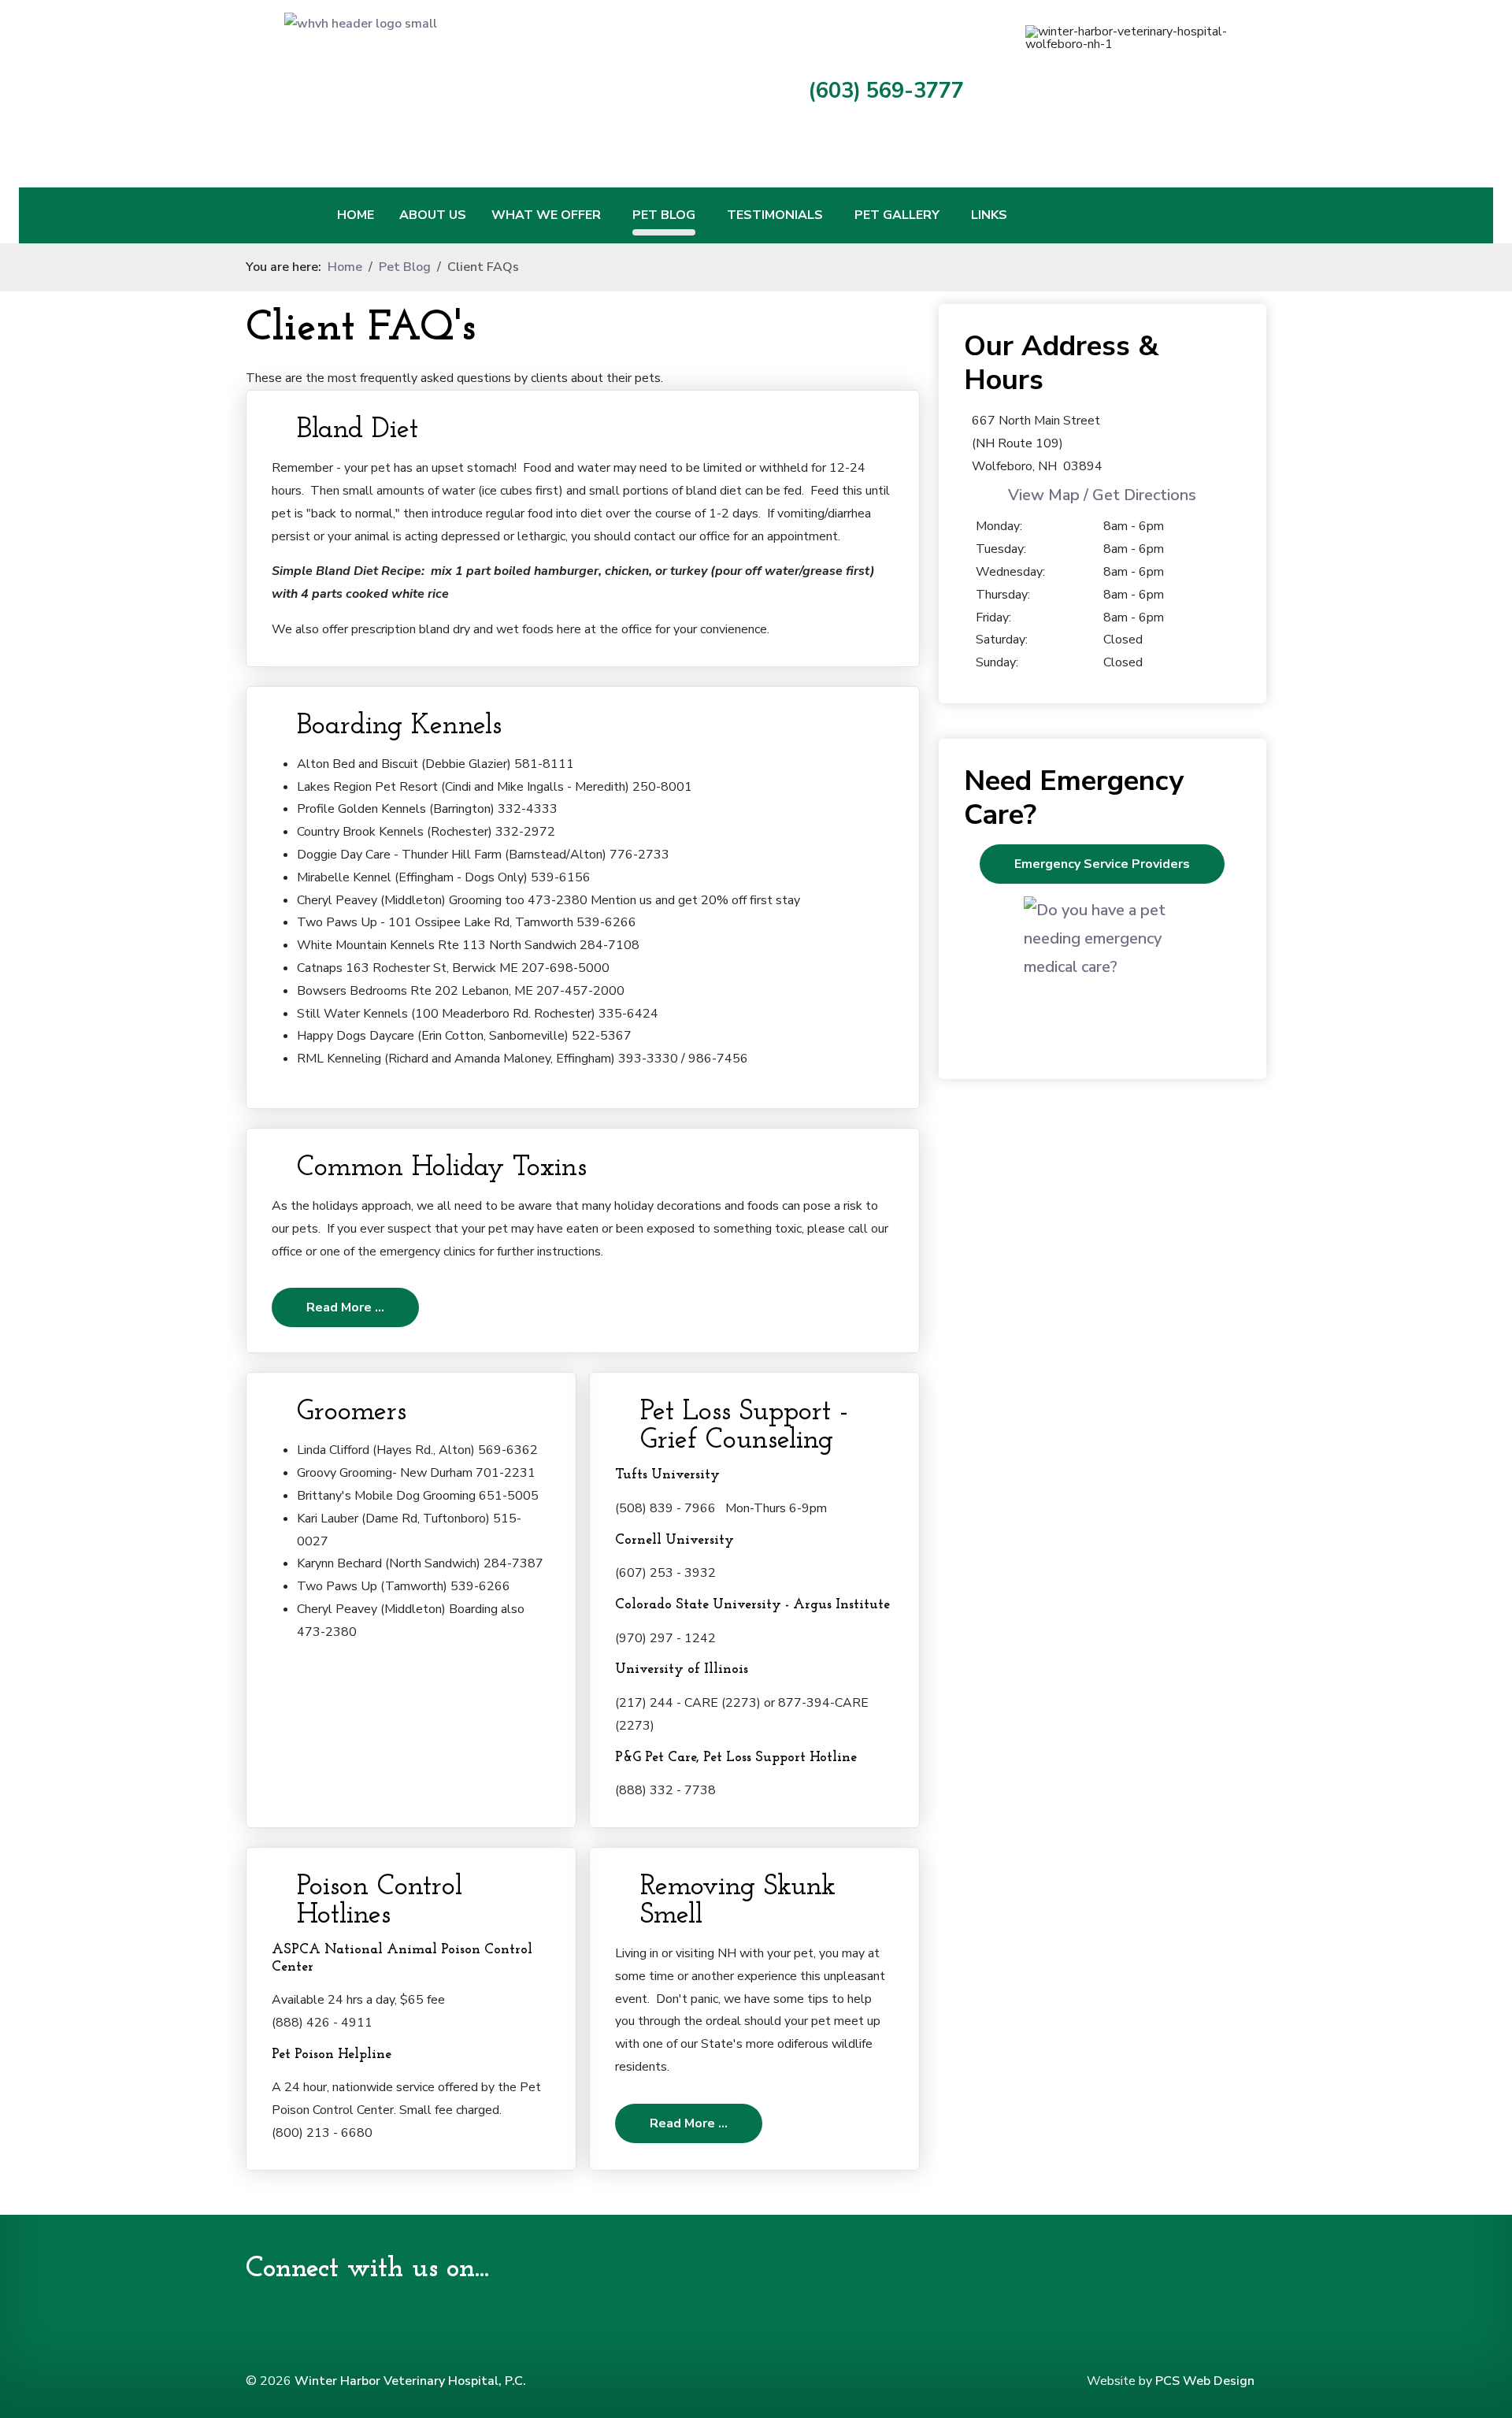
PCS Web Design (1205, 2381)
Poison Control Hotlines (380, 1901)
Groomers (352, 1412)
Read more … (345, 1307)
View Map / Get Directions (1102, 495)
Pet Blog (664, 215)
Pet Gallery (897, 215)
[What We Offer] (610, 215)
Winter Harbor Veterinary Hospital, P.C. (410, 2381)
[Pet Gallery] (949, 215)
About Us (433, 215)
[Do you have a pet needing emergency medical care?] (1102, 975)
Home (356, 215)
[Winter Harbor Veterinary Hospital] (496, 88)
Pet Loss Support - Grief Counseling (744, 1426)
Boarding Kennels (399, 726)
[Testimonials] (832, 215)
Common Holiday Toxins (442, 1168)
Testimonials (775, 215)
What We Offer (546, 215)
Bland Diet (358, 430)
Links (989, 215)
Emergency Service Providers (1102, 864)
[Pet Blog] (705, 215)
